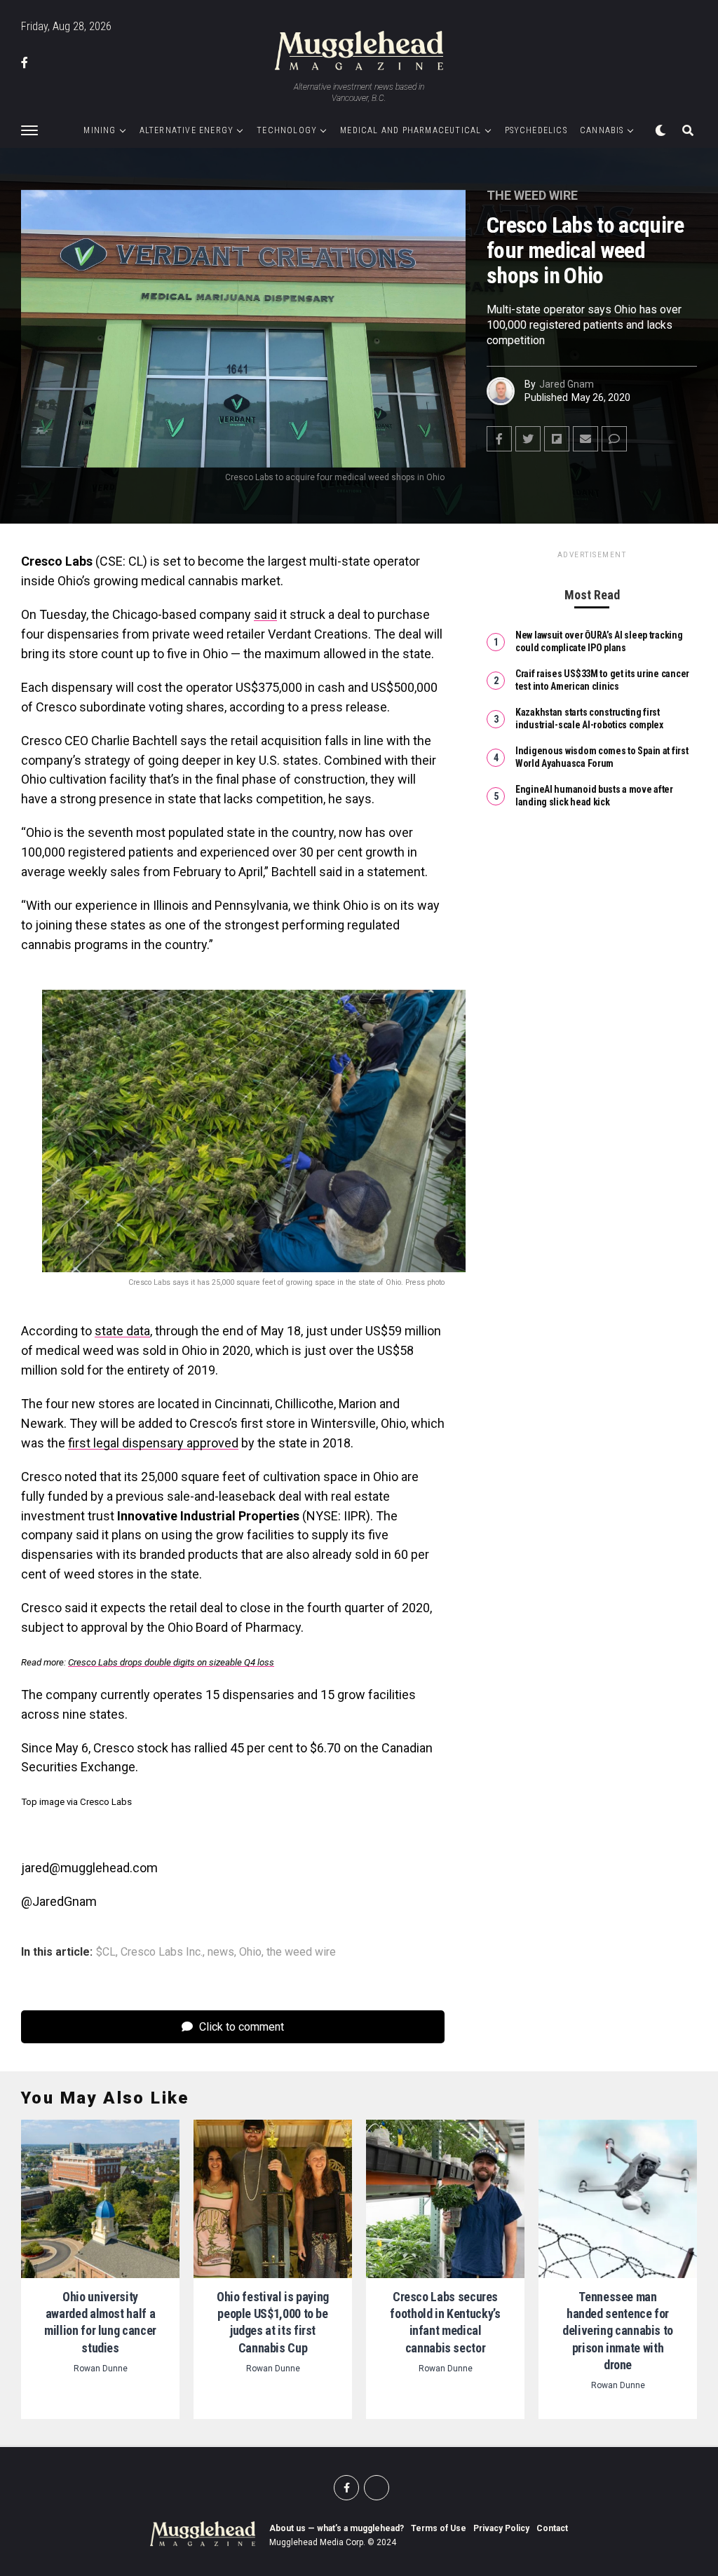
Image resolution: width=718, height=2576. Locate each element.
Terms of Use (439, 2528)
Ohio (250, 1952)
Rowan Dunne (101, 2369)
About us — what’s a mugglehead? (337, 2528)
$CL (106, 1952)
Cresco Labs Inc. (162, 1952)
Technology (287, 130)
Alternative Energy (187, 130)
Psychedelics (536, 130)
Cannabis (602, 130)
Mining (100, 130)
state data (122, 1331)
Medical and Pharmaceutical (411, 130)
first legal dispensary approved (153, 1443)
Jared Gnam (567, 384)
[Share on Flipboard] (557, 439)
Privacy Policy (501, 2528)
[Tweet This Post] (528, 439)
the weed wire (301, 1952)
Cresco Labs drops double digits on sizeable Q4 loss (171, 1662)
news (221, 1952)
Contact (552, 2528)
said (265, 614)
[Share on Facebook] (499, 439)
